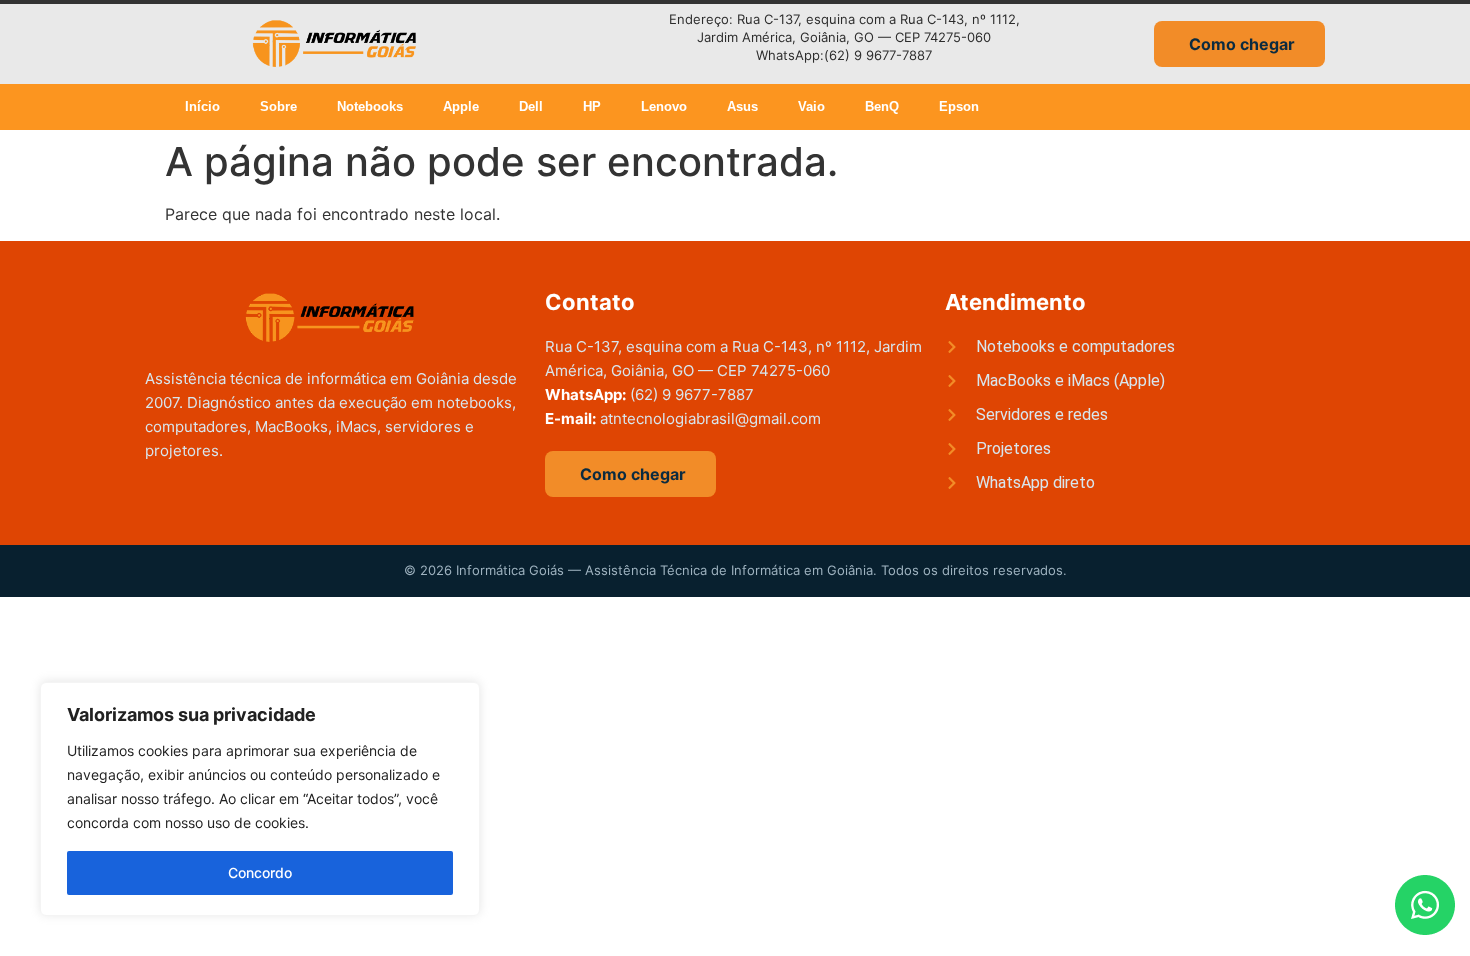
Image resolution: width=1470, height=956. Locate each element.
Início (202, 106)
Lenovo (664, 106)
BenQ (882, 106)
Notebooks (370, 106)
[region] (260, 799)
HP (592, 106)
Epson (959, 106)
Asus (742, 106)
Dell (531, 106)
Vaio (811, 106)
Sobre (278, 106)
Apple (461, 106)
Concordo (260, 872)
